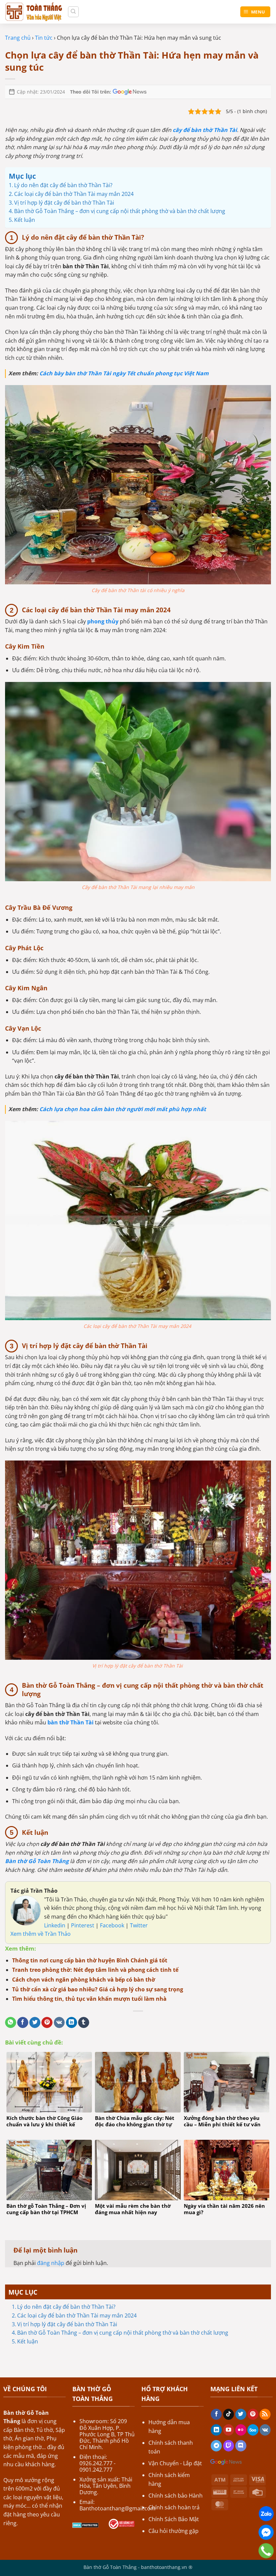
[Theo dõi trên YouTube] (229, 2430)
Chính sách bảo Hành (176, 2496)
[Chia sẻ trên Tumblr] (84, 2023)
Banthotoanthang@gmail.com (117, 2508)
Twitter (139, 1925)
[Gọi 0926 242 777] (266, 2551)
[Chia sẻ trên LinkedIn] (72, 2023)
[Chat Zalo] (266, 2514)
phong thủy (103, 621)
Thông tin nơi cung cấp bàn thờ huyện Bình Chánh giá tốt (90, 1960)
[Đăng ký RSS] (265, 2414)
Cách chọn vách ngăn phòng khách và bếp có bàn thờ (84, 1980)
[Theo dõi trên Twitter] (241, 2414)
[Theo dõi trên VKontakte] (265, 2430)
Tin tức (44, 38)
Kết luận (28, 2341)
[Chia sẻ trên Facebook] (23, 2023)
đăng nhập (51, 2263)
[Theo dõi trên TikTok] (229, 2414)
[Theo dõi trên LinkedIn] (216, 2430)
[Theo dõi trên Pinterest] (253, 2414)
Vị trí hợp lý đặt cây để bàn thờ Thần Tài (68, 2324)
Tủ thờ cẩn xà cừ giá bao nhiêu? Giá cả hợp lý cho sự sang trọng (98, 1989)
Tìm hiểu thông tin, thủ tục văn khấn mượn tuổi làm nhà (89, 1999)
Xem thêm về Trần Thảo (41, 1934)
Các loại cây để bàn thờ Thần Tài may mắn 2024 (78, 2315)
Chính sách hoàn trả (174, 2507)
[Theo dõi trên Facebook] (216, 2414)
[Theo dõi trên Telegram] (216, 2446)
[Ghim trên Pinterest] (47, 2023)
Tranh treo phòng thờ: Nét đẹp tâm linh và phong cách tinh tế (95, 1970)
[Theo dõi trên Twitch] (229, 2446)
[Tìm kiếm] (73, 12)
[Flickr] (241, 2430)
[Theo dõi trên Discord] (241, 2446)
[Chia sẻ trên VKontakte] (59, 2023)
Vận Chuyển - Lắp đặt (175, 2463)
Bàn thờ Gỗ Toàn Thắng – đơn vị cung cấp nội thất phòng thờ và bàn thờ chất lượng (123, 2333)
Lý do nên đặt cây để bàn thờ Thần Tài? (66, 2307)
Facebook (113, 1925)
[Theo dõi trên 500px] (253, 2430)
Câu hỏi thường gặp (174, 2531)
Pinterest (83, 1925)
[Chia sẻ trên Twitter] (35, 2023)
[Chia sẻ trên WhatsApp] (11, 2023)
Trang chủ (18, 38)
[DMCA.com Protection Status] (85, 2525)
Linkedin (55, 1925)
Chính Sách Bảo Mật (174, 2519)
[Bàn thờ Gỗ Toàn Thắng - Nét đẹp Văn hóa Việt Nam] (34, 12)
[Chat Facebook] (266, 2532)
